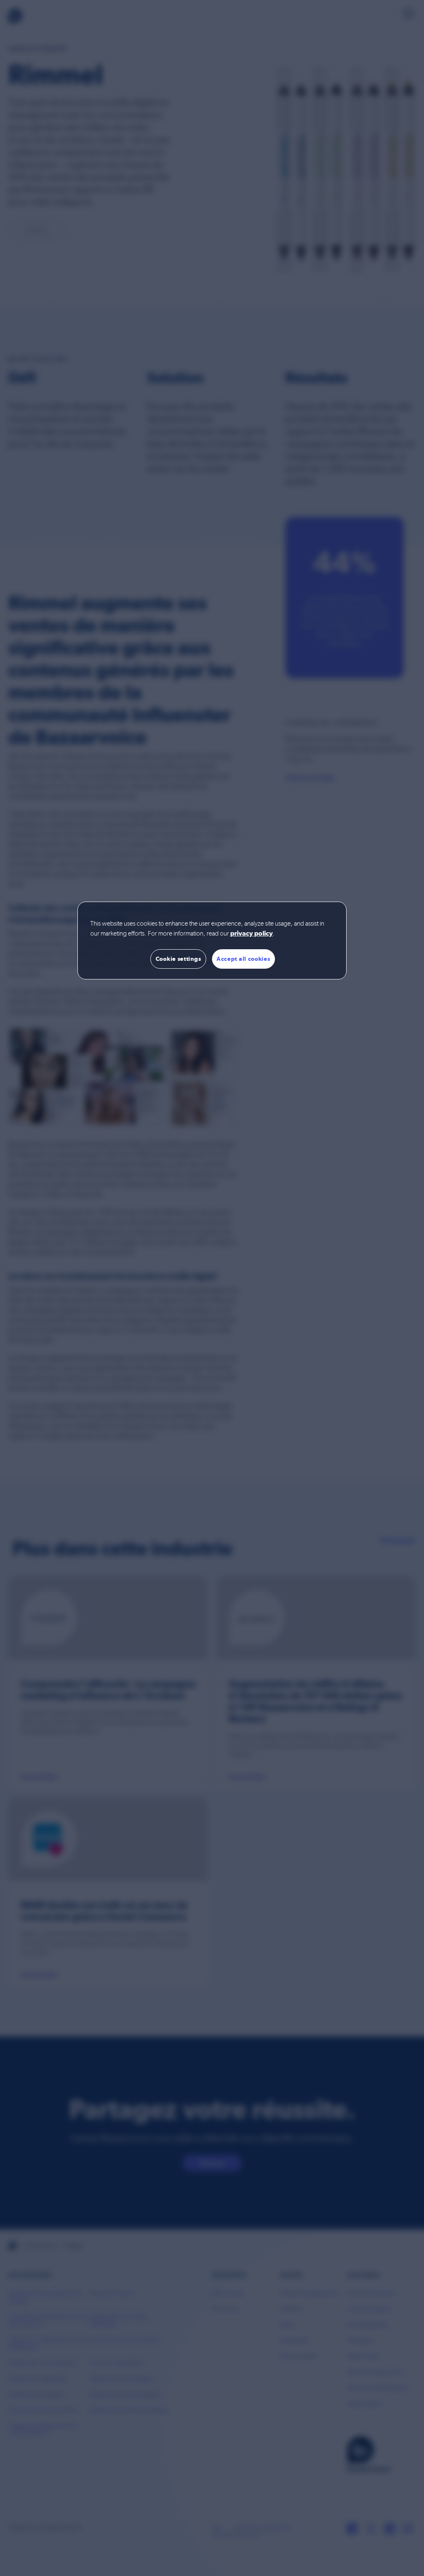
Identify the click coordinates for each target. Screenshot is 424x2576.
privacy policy (252, 934)
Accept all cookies (243, 959)
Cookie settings (178, 959)
